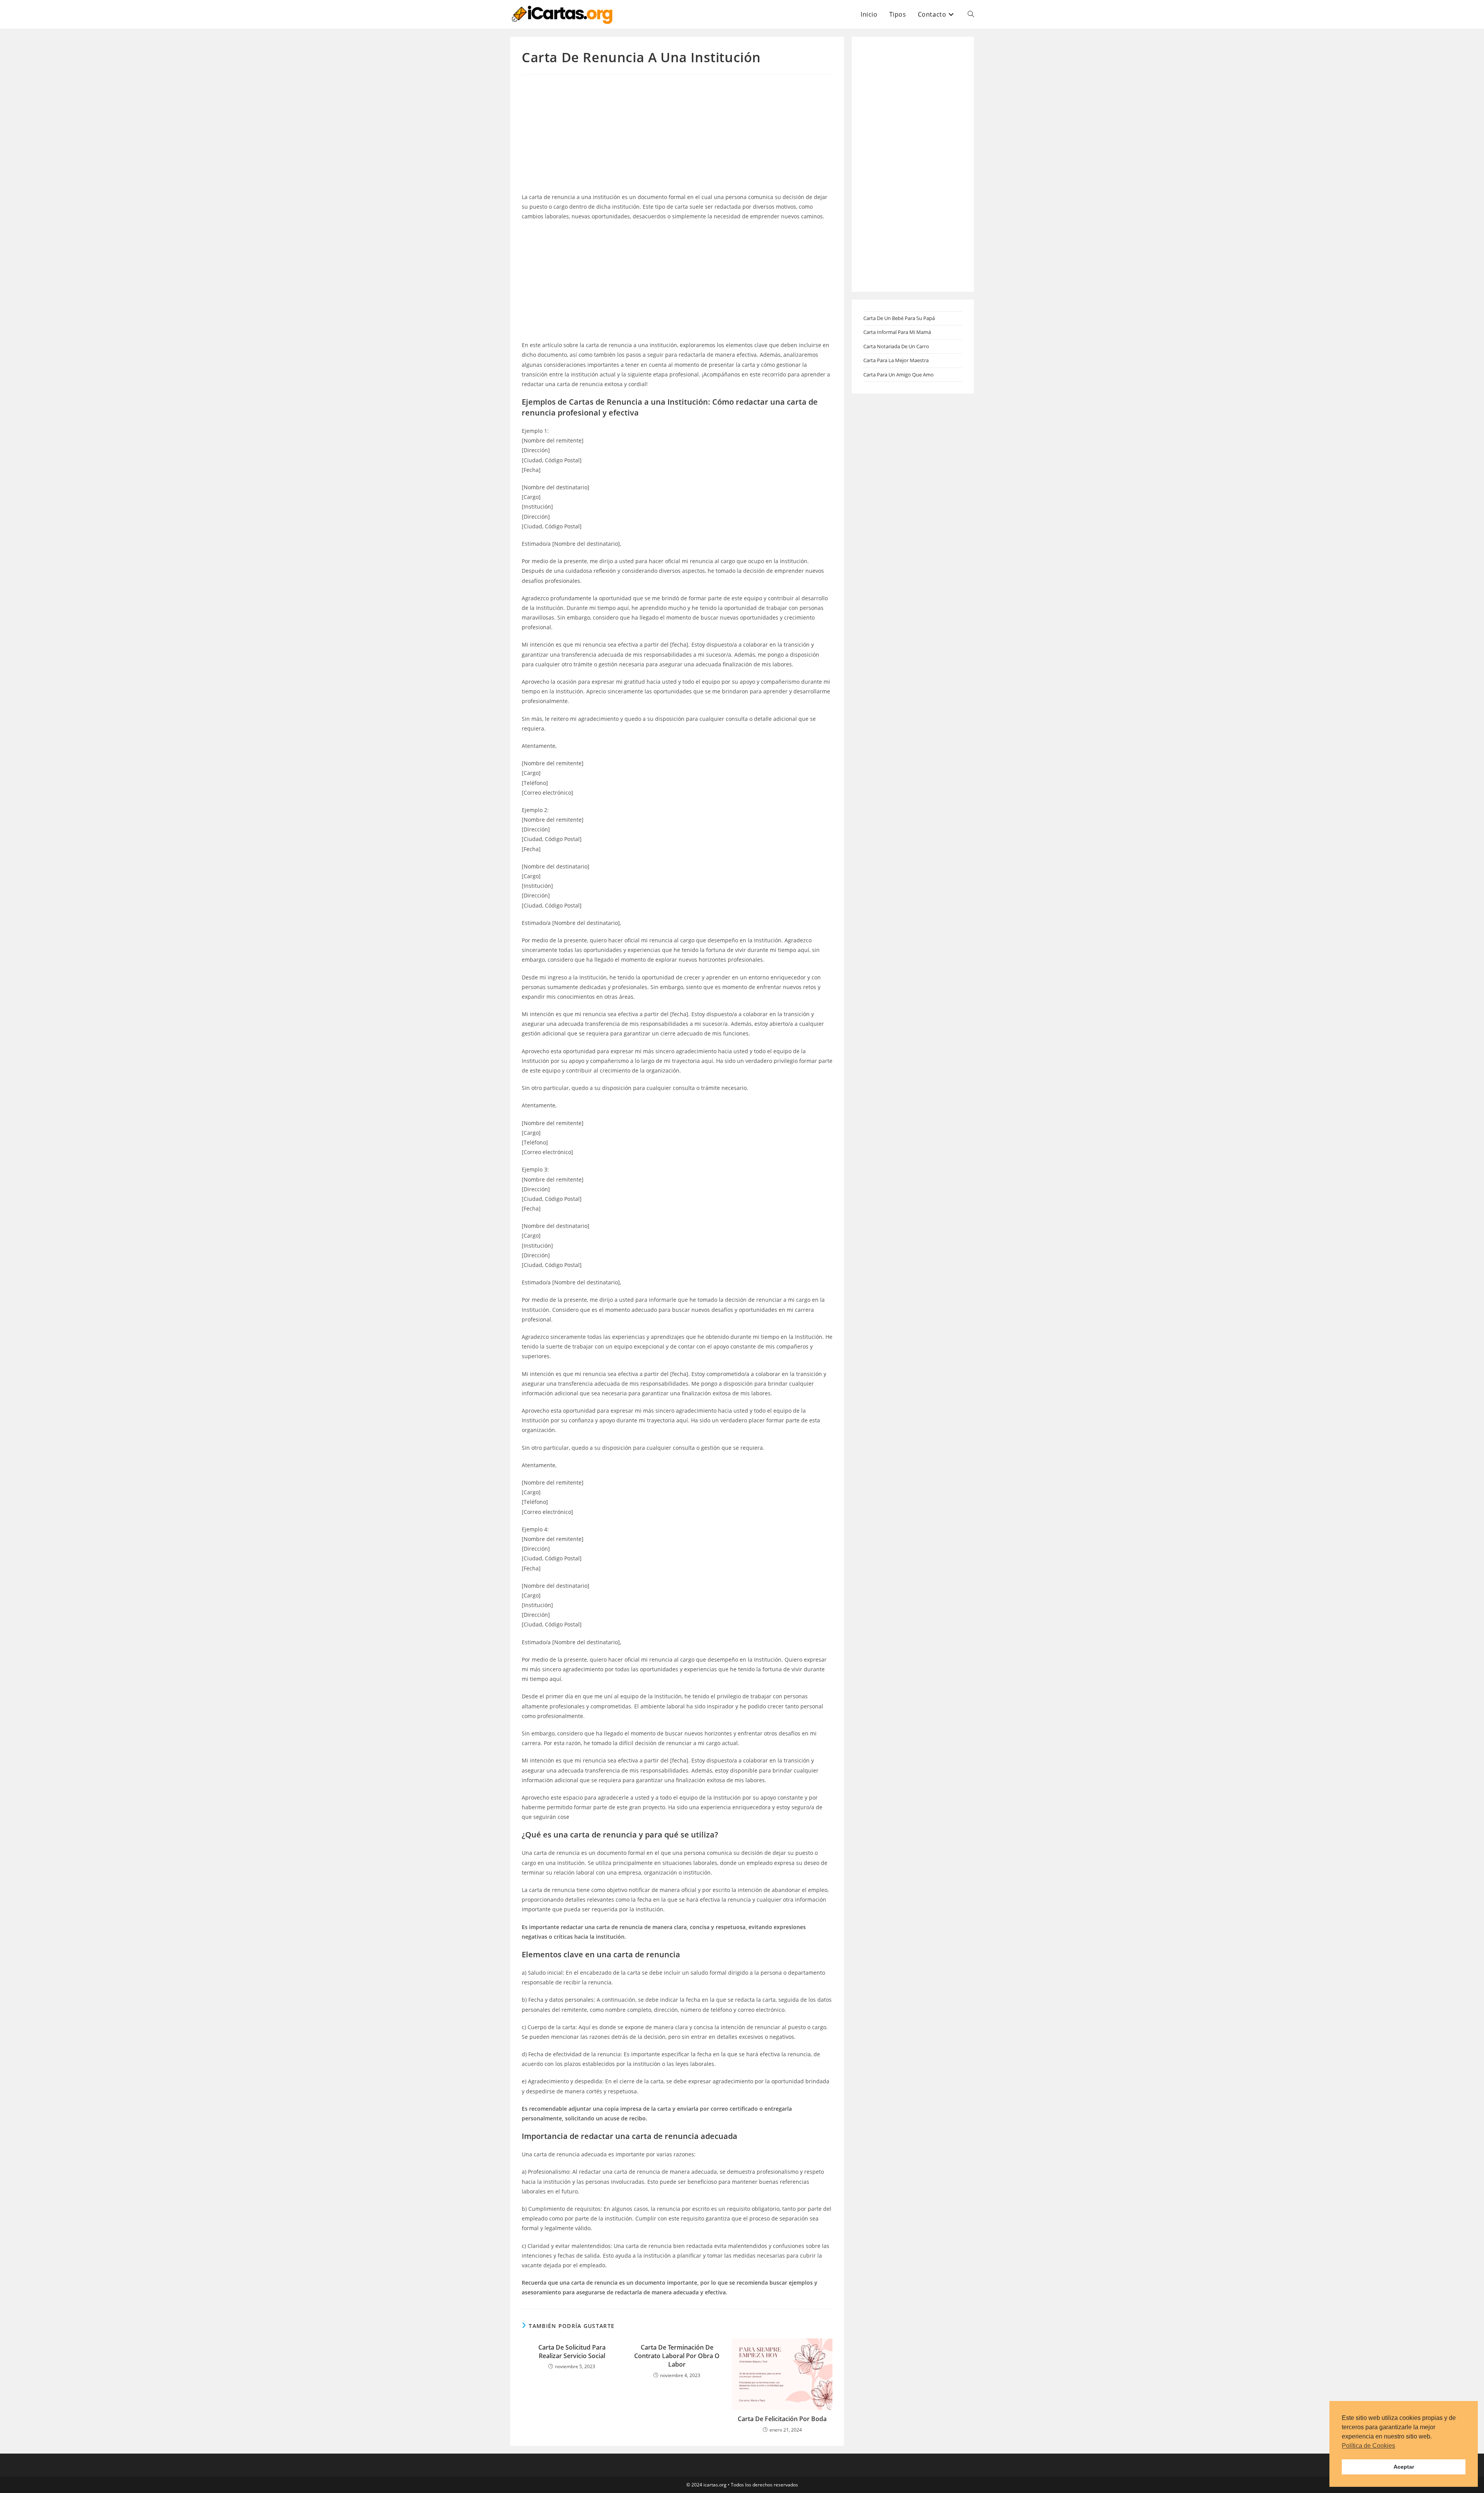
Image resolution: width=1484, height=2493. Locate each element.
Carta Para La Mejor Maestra (896, 360)
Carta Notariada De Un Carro (896, 346)
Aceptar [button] (1404, 2467)
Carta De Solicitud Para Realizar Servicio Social (572, 2352)
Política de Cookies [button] (1368, 2446)
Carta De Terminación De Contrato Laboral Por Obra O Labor (677, 2356)
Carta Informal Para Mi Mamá (897, 332)
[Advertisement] (677, 135)
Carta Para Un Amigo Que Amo (899, 375)
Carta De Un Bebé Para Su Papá (899, 318)
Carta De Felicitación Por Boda (782, 2419)
